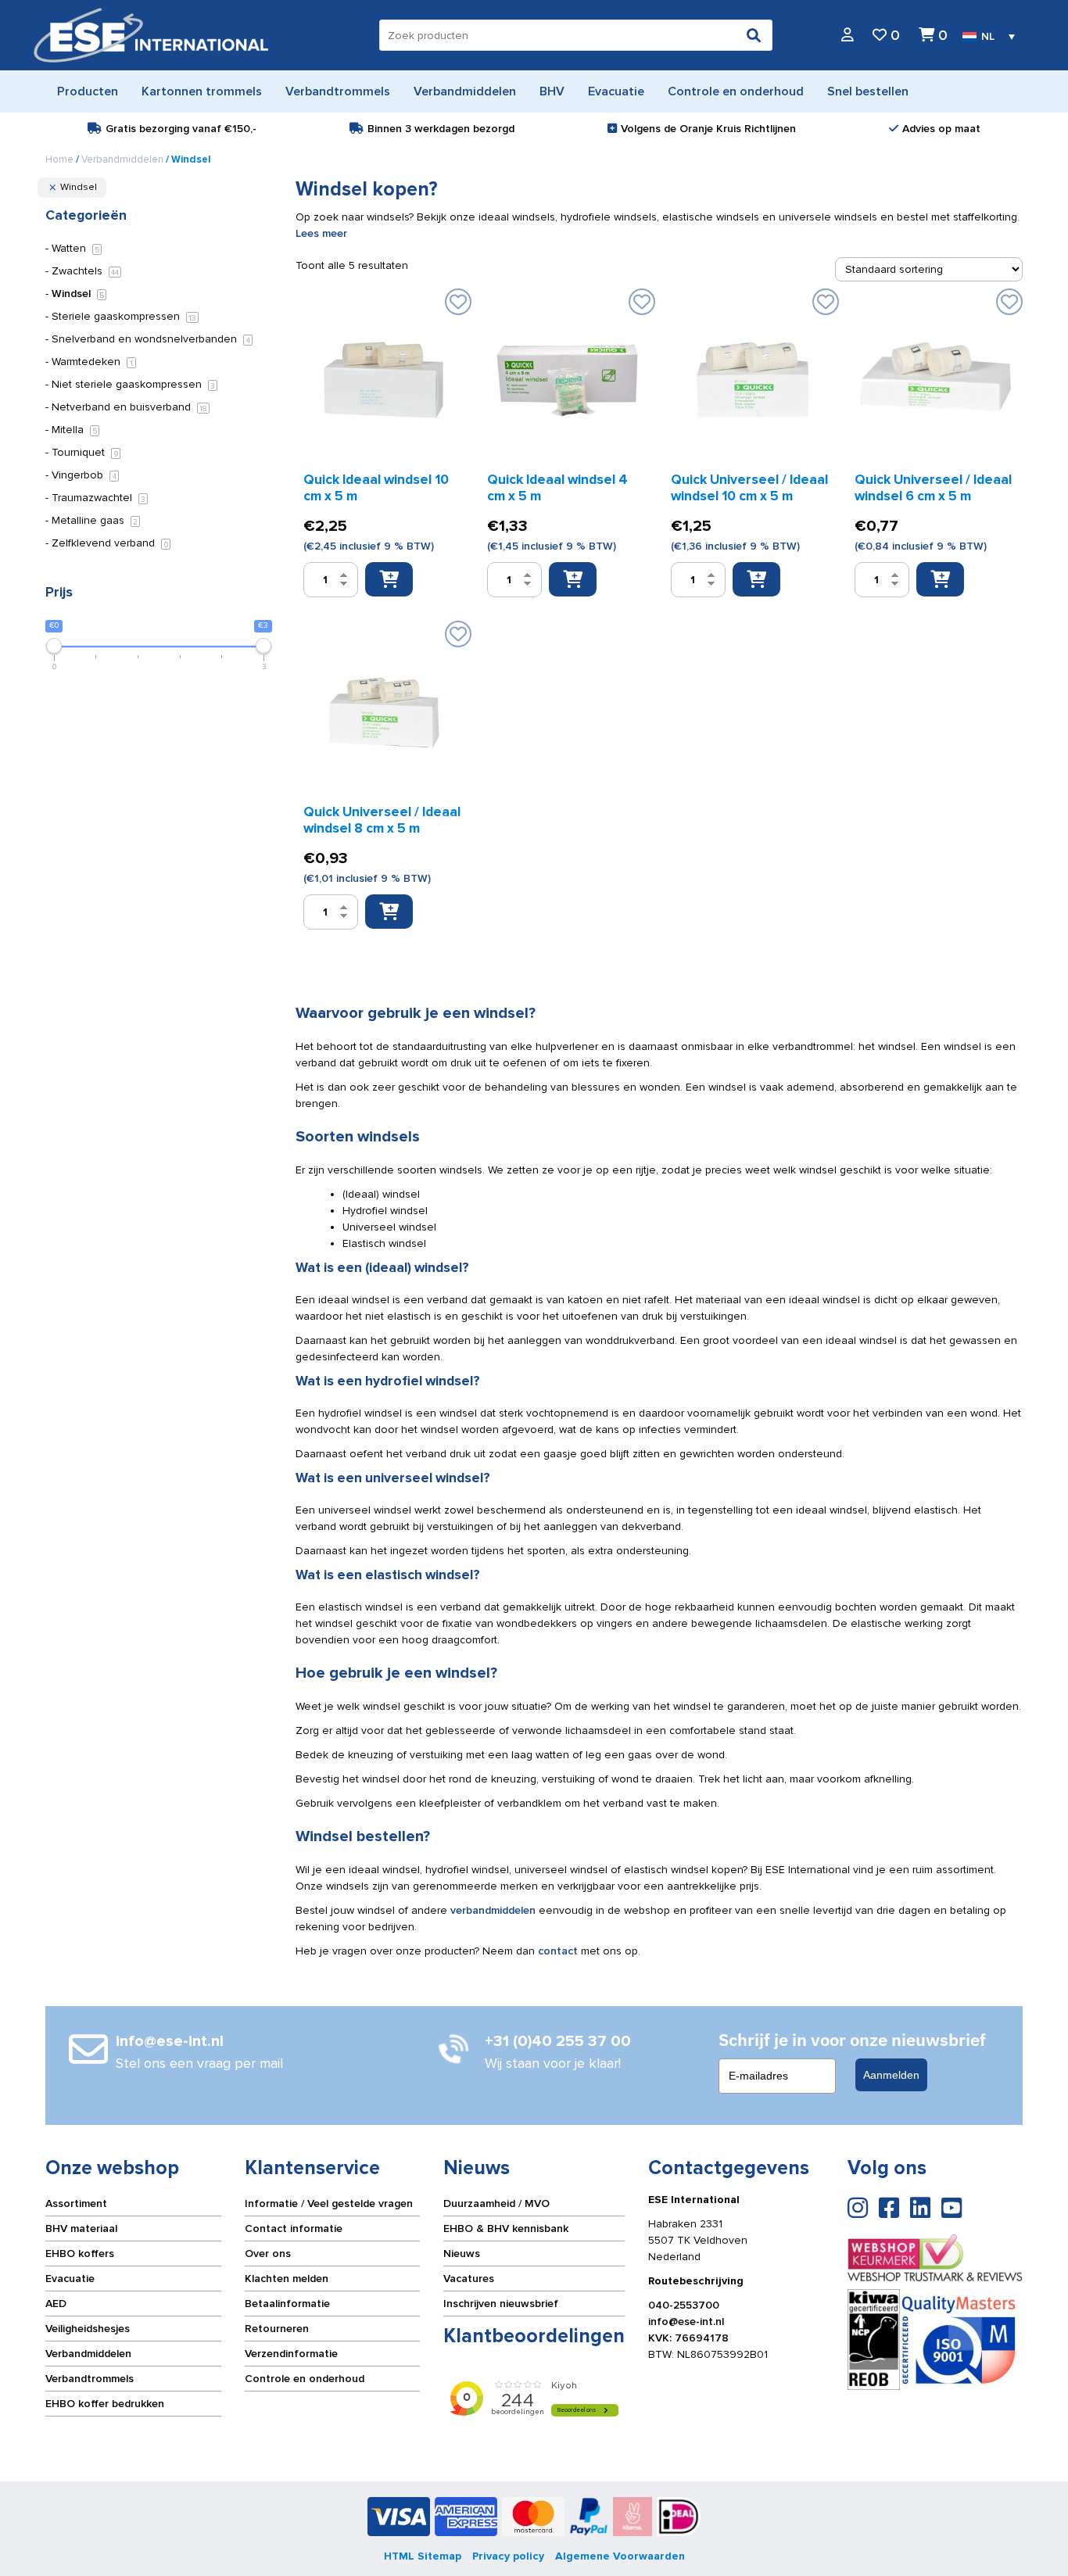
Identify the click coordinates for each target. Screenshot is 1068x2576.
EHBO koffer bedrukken (105, 2404)
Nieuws (462, 2254)
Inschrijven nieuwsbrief (501, 2304)
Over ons (268, 2254)
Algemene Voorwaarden (620, 2556)
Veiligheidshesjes (88, 2329)
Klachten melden (287, 2279)
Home (59, 159)
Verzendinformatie (291, 2354)
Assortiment (76, 2203)
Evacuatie (70, 2279)
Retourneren (277, 2329)
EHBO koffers (80, 2254)
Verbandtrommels (90, 2379)
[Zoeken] (754, 35)
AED (56, 2304)
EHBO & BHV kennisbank (506, 2228)
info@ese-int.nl (686, 2322)
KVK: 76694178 (688, 2338)
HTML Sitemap (423, 2556)
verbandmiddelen (493, 1910)
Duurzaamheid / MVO (496, 2203)
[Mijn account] (848, 36)
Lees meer (321, 233)
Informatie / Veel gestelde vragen (329, 2203)
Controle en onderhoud (305, 2379)
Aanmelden (891, 2075)
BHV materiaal (81, 2228)
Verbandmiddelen (122, 159)
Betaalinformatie (287, 2304)
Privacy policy (508, 2556)
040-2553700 (684, 2305)
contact (558, 1951)
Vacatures (469, 2279)
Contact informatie (294, 2228)
